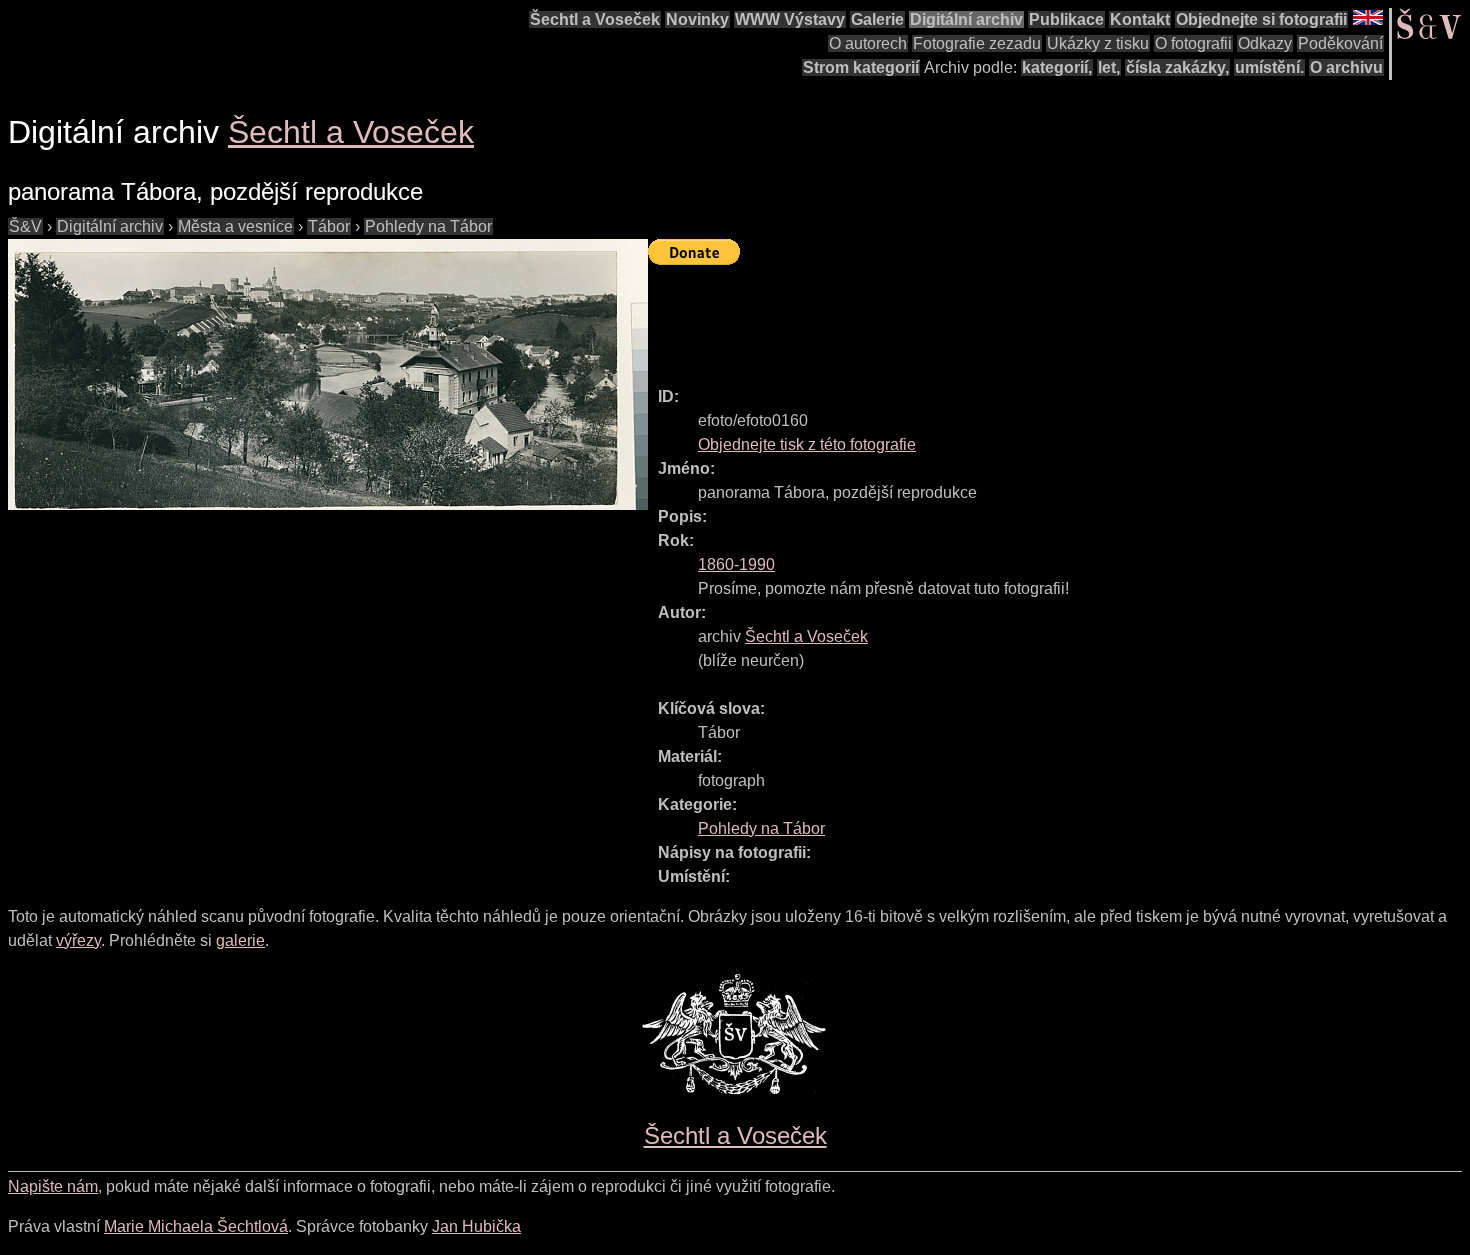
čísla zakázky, (1177, 67)
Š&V (25, 226)
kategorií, (1057, 67)
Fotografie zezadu (977, 43)
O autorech (868, 43)
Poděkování (1340, 43)
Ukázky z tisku (1098, 43)
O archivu (1346, 67)
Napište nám (53, 1186)
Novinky (697, 19)
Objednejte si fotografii (1261, 19)
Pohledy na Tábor (428, 226)
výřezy (78, 940)
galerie (240, 940)
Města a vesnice (235, 226)
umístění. (1269, 67)
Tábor (329, 226)
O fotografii (1193, 43)
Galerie (877, 19)
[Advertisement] (1012, 317)
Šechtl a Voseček (595, 19)
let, (1109, 67)
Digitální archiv (966, 19)
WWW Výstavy (790, 19)
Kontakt (1140, 19)
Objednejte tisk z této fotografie (807, 444)
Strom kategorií (861, 67)
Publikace (1066, 19)
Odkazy (1265, 43)
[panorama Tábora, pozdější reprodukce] (328, 374)
